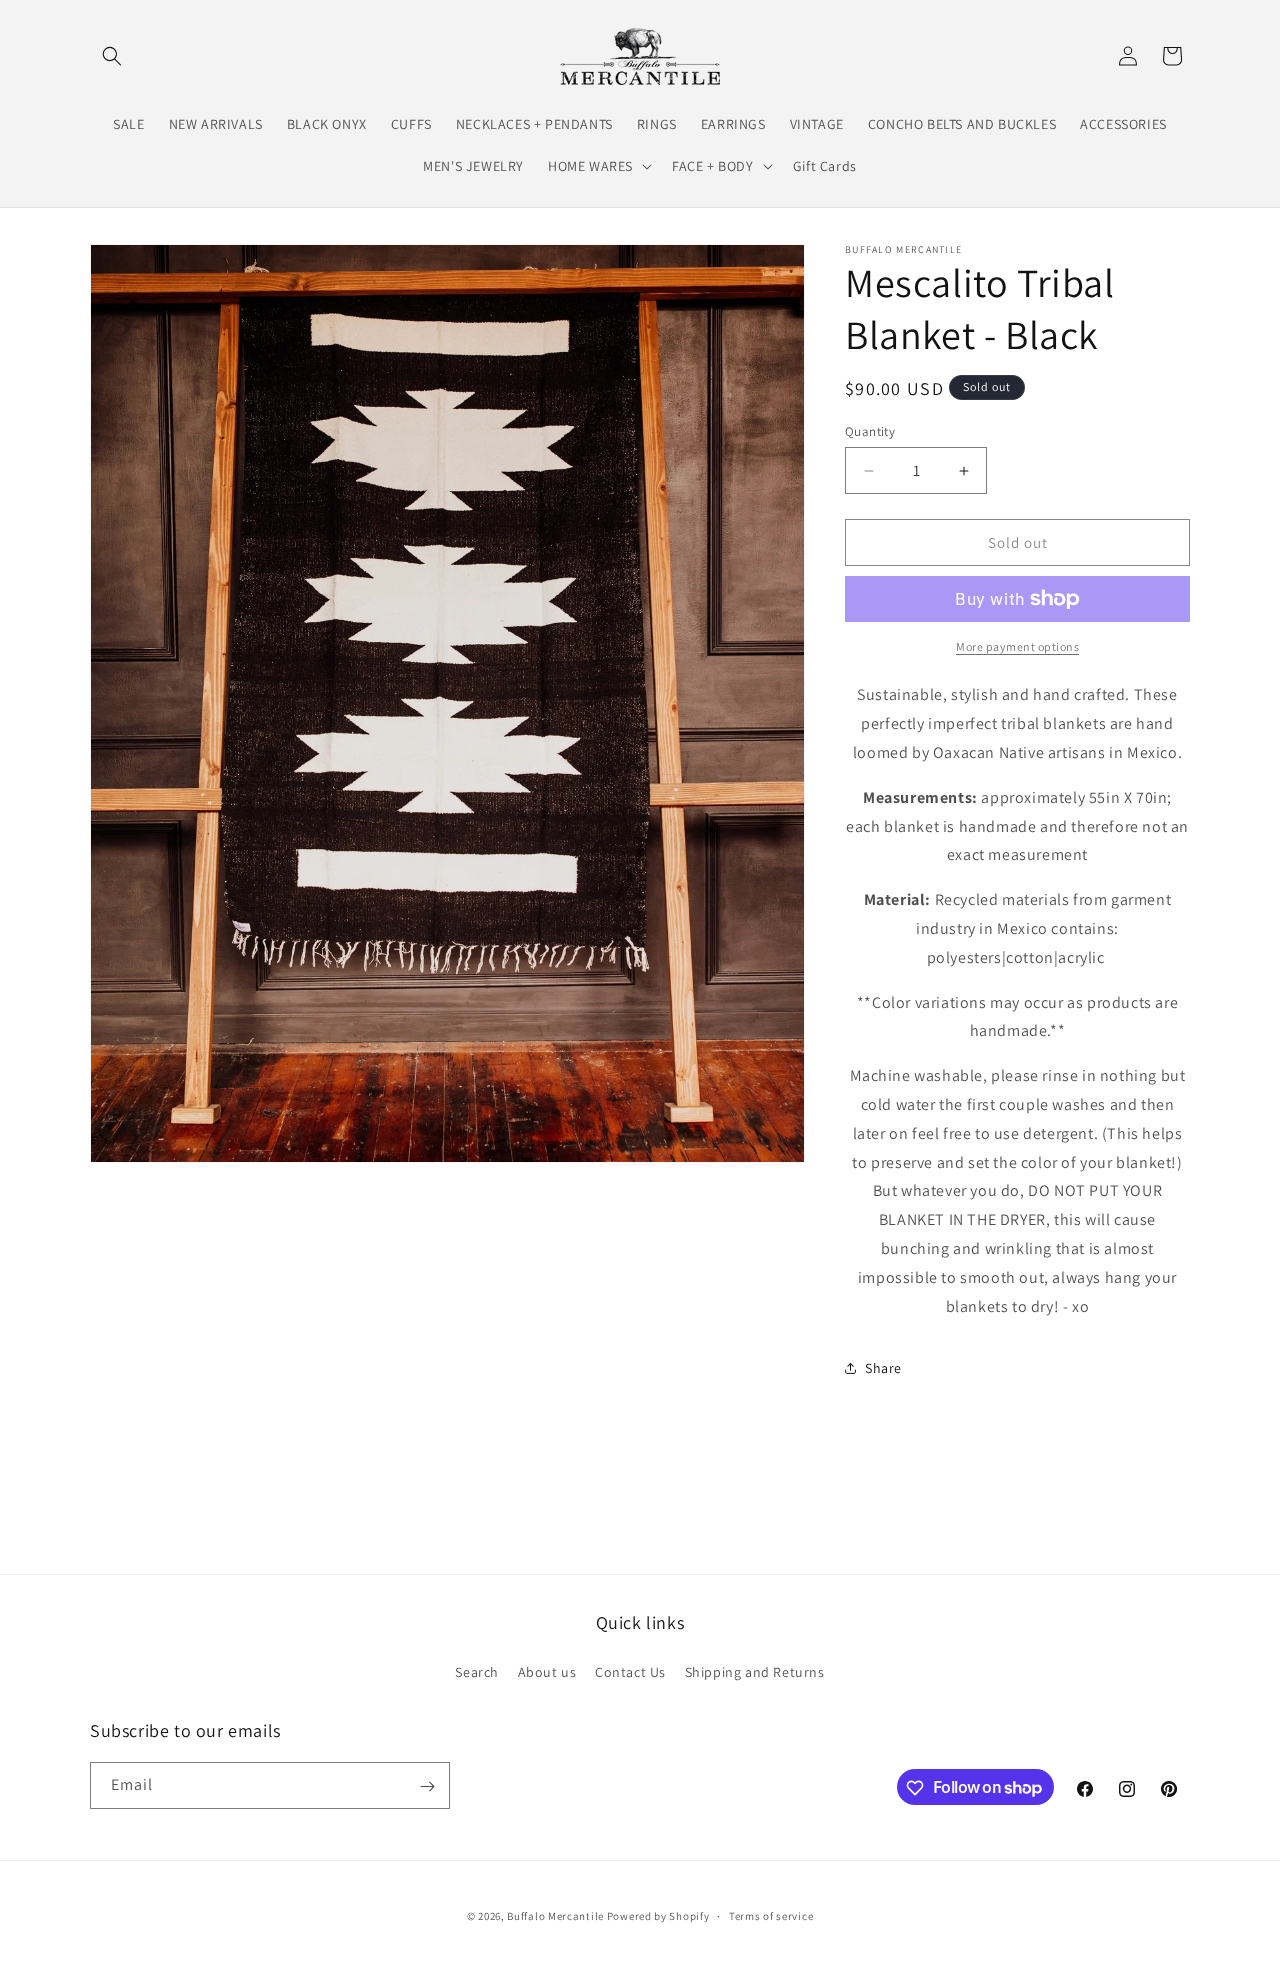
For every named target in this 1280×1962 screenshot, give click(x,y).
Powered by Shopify (658, 1916)
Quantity (870, 431)
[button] (112, 56)
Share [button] (883, 1368)
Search (477, 1671)
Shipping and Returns (755, 1671)
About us (547, 1671)
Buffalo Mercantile (555, 1916)
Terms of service (771, 1915)
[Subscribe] (427, 1786)
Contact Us (630, 1671)
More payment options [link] (1017, 646)
